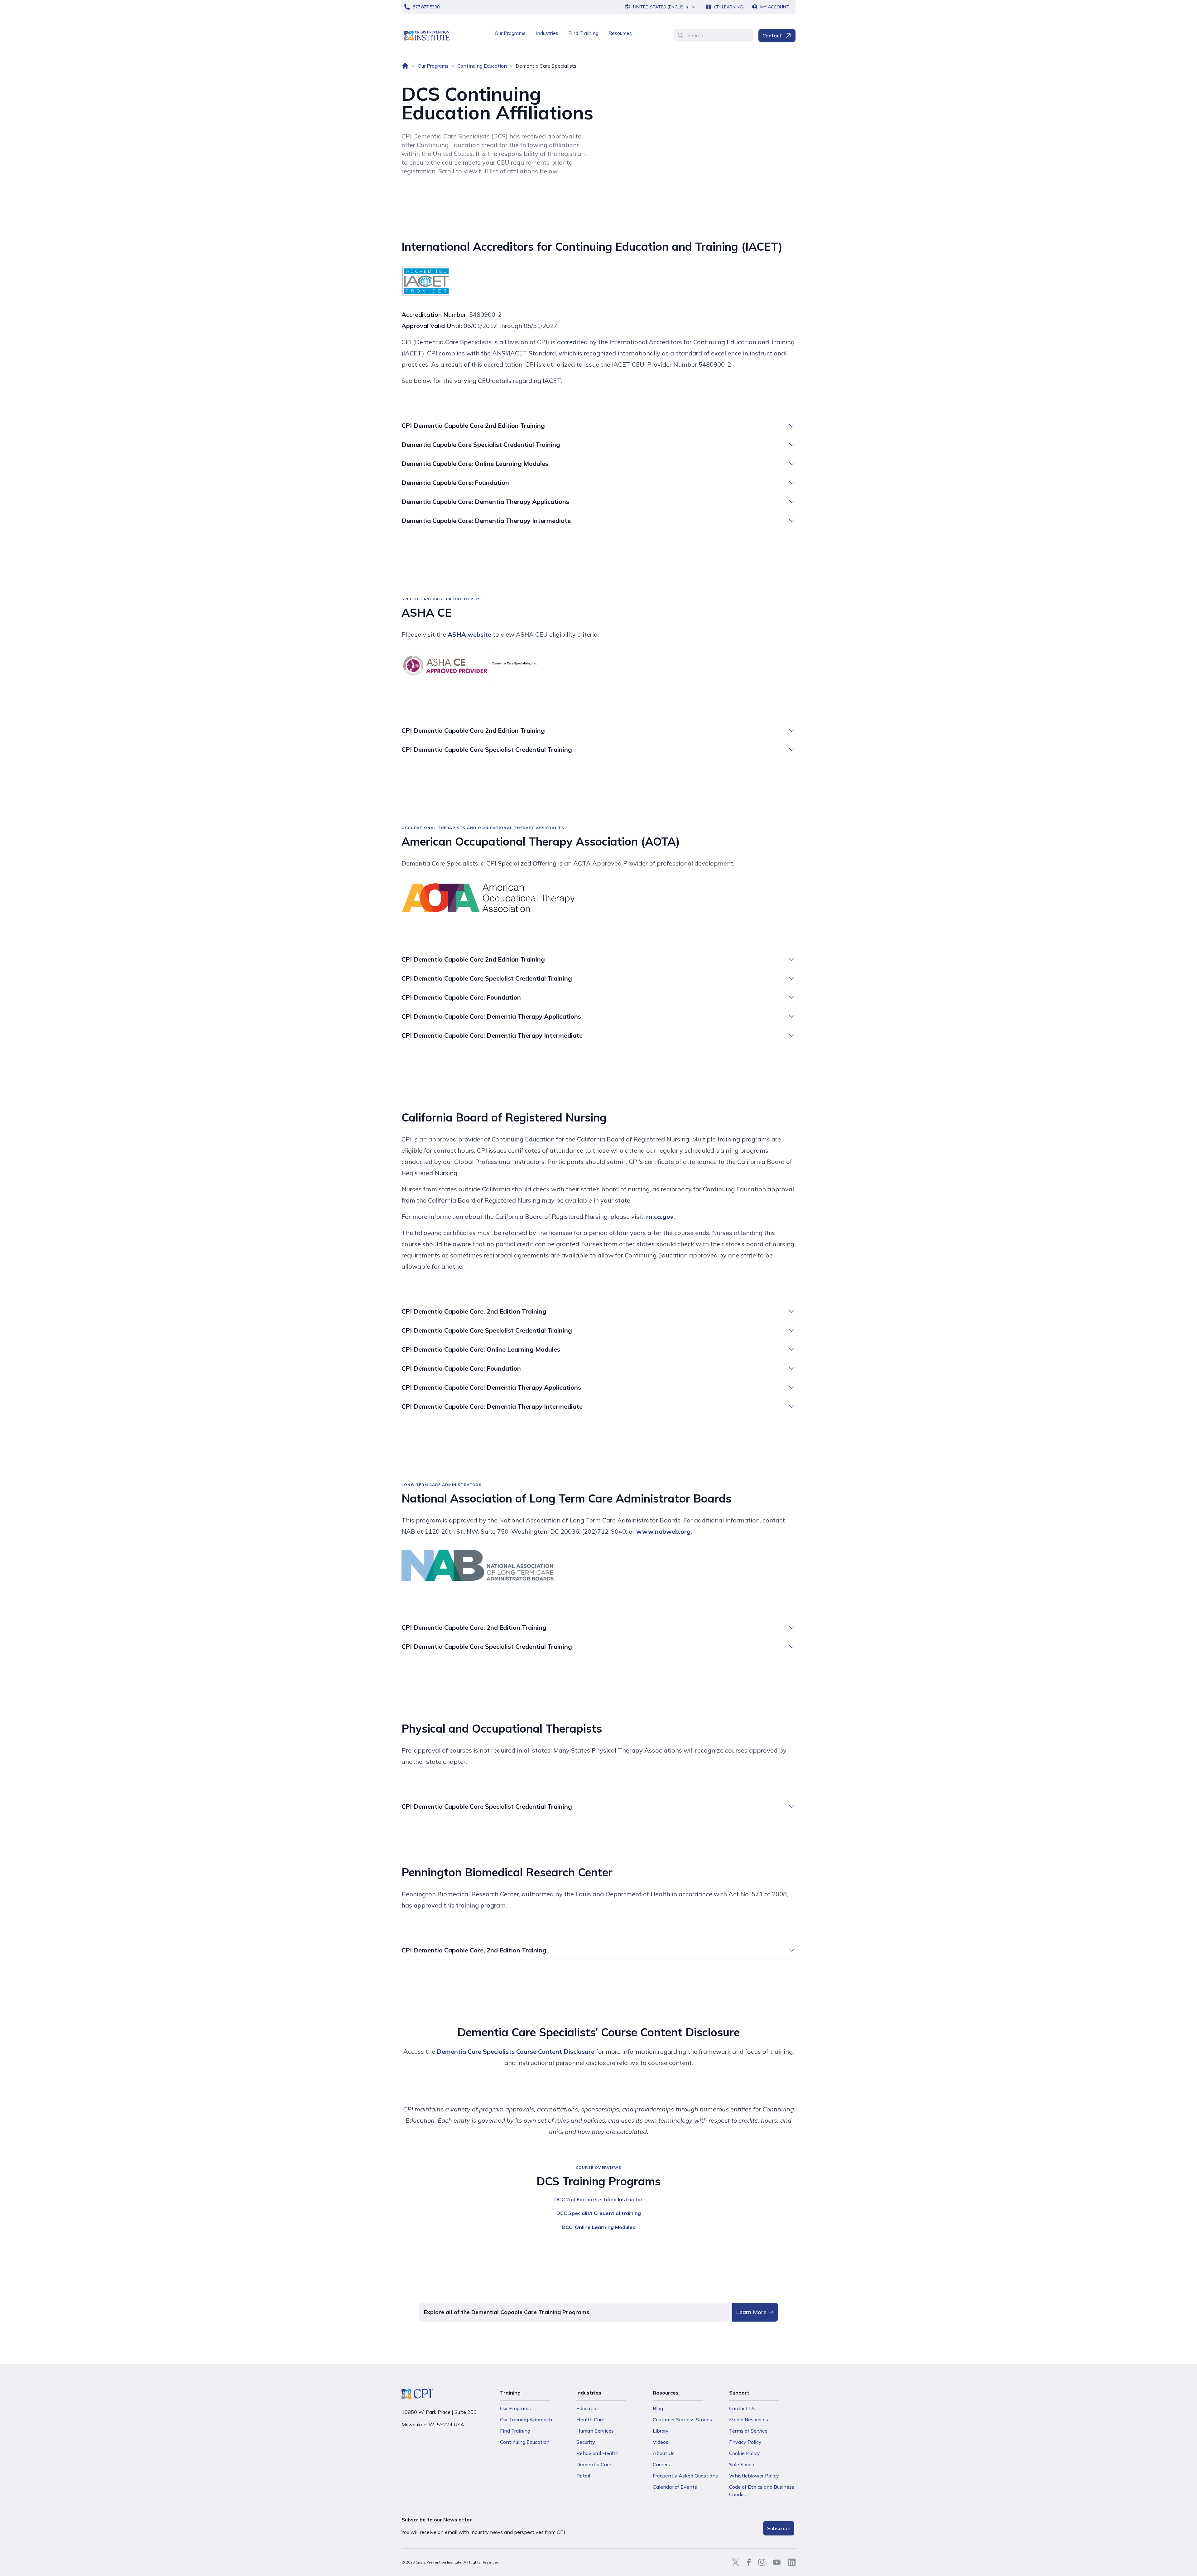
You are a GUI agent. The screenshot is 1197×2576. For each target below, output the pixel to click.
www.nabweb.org (663, 1531)
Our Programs (510, 33)
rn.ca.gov (660, 1216)
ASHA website (469, 634)
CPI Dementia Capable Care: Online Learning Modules (481, 1349)
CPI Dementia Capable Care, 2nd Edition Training (474, 1311)
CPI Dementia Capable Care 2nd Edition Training (473, 425)
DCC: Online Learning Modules (598, 2227)
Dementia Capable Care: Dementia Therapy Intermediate (486, 521)
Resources (620, 33)
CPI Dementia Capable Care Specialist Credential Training (487, 749)
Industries (547, 33)
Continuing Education (482, 66)
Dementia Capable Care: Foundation (455, 482)
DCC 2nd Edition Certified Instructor (598, 2199)
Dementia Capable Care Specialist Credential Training (481, 444)
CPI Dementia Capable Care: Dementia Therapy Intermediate (492, 1035)
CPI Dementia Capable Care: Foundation (461, 997)
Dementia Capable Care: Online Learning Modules (475, 463)
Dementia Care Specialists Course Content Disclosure (516, 2051)
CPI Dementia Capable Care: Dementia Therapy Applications (491, 1016)
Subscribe (779, 2528)
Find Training (583, 33)
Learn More (751, 2312)
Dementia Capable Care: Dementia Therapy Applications (485, 502)
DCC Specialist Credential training (599, 2213)
